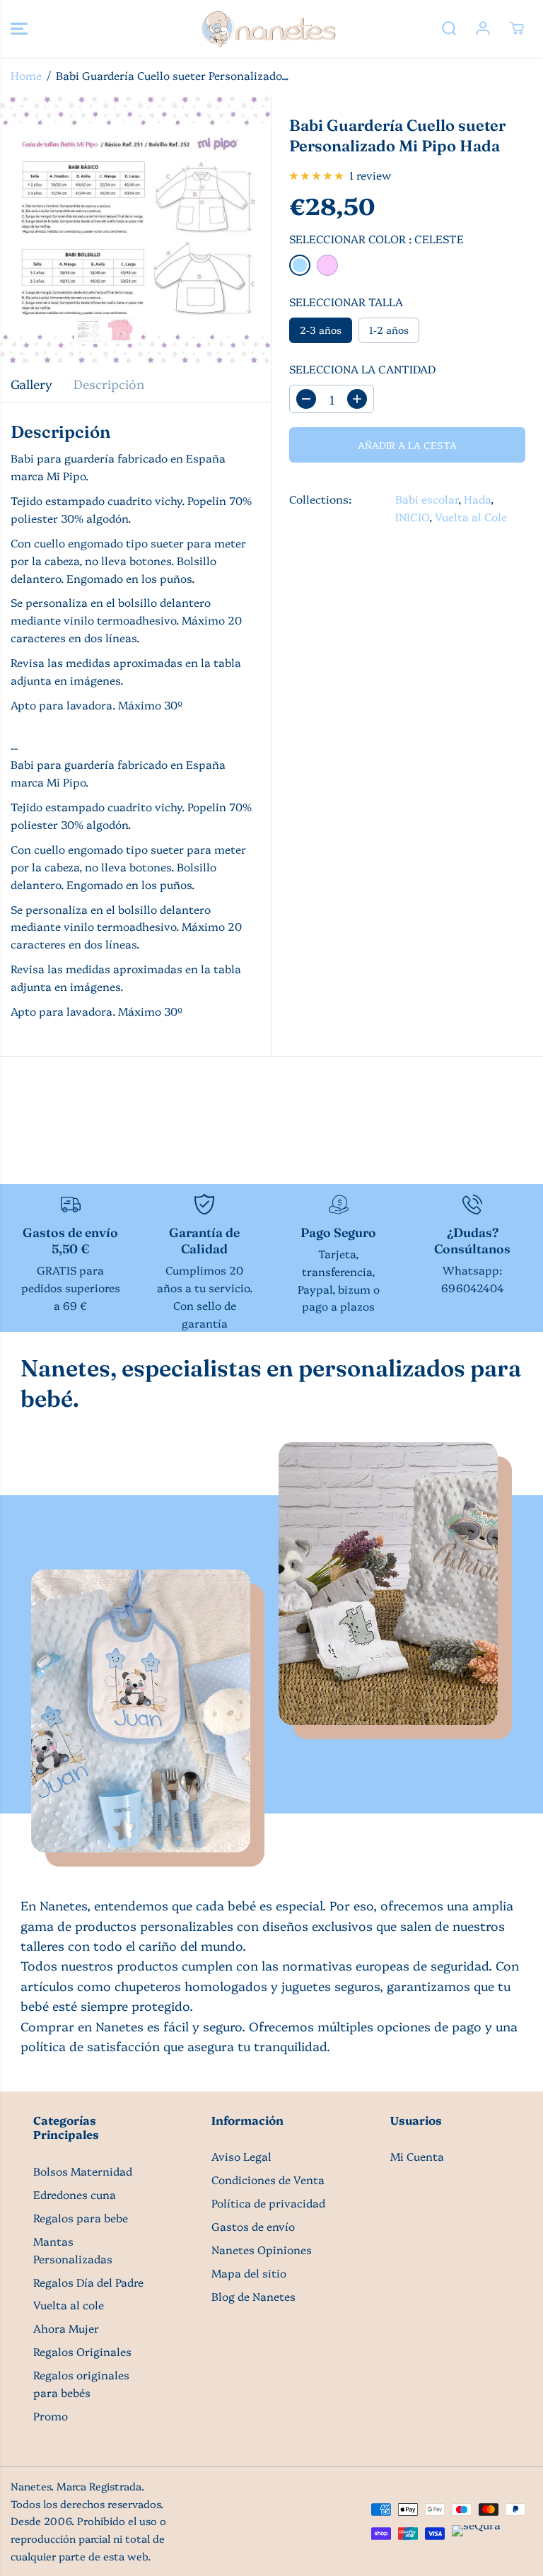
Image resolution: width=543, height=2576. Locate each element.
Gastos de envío (253, 2226)
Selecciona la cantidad (362, 369)
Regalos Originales (82, 2351)
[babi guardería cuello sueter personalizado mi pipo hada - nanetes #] (135, 230)
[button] (19, 29)
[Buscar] (449, 28)
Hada (477, 499)
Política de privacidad (268, 2203)
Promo (51, 2416)
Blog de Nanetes (253, 2296)
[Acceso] (483, 28)
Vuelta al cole (69, 2305)
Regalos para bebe (81, 2218)
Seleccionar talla (346, 302)
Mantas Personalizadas (73, 2250)
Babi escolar (427, 499)
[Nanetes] (268, 29)
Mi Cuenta (417, 2156)
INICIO (412, 517)
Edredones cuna (75, 2194)
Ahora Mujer (66, 2328)
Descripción (109, 383)
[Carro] (517, 28)
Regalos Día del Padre (88, 2282)
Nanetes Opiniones (262, 2250)
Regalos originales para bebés (81, 2384)
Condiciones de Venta (268, 2180)
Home (26, 75)
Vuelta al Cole (471, 517)
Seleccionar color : (376, 239)
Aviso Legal (241, 2156)
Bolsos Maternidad (83, 2171)
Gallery (31, 383)
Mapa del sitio (249, 2273)
